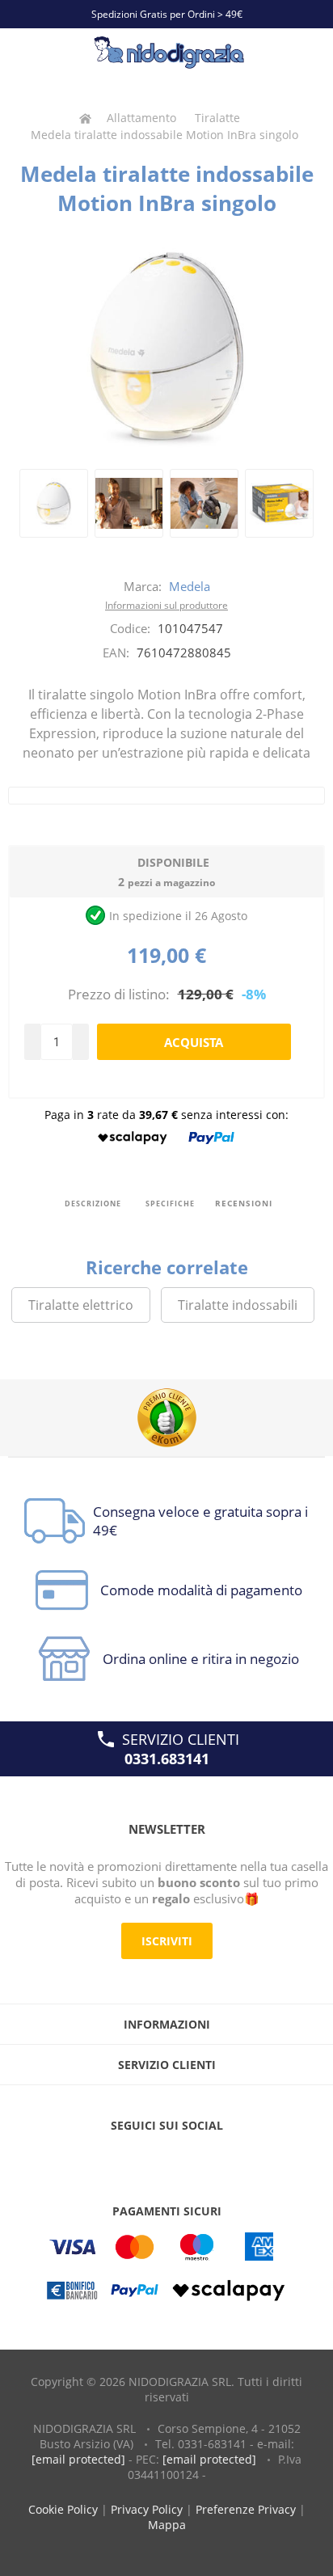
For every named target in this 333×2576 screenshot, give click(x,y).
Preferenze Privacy (246, 2509)
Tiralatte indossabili (238, 1305)
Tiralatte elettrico (81, 1305)
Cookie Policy (63, 2509)
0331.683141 (167, 1759)
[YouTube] (166, 2158)
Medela (190, 586)
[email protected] (78, 2459)
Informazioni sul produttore (166, 605)
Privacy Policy (147, 2509)
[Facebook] (136, 2158)
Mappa (167, 2525)
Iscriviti (167, 1941)
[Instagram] (197, 2158)
